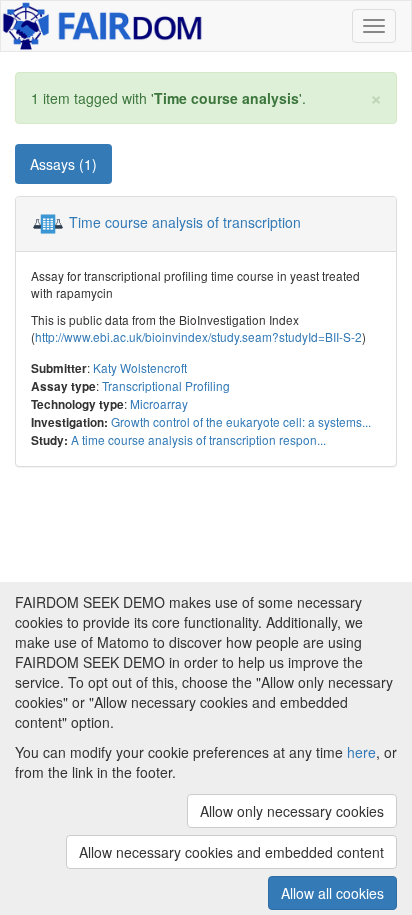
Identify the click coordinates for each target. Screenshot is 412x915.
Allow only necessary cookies (292, 811)
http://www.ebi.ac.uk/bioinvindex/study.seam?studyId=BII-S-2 (198, 336)
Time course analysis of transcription (185, 222)
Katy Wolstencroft (140, 367)
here (361, 752)
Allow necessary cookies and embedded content (231, 852)
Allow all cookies (332, 893)
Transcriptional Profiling (166, 385)
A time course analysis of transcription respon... (198, 439)
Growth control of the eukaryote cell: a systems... (241, 421)
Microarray (159, 403)
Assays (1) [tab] (63, 164)
